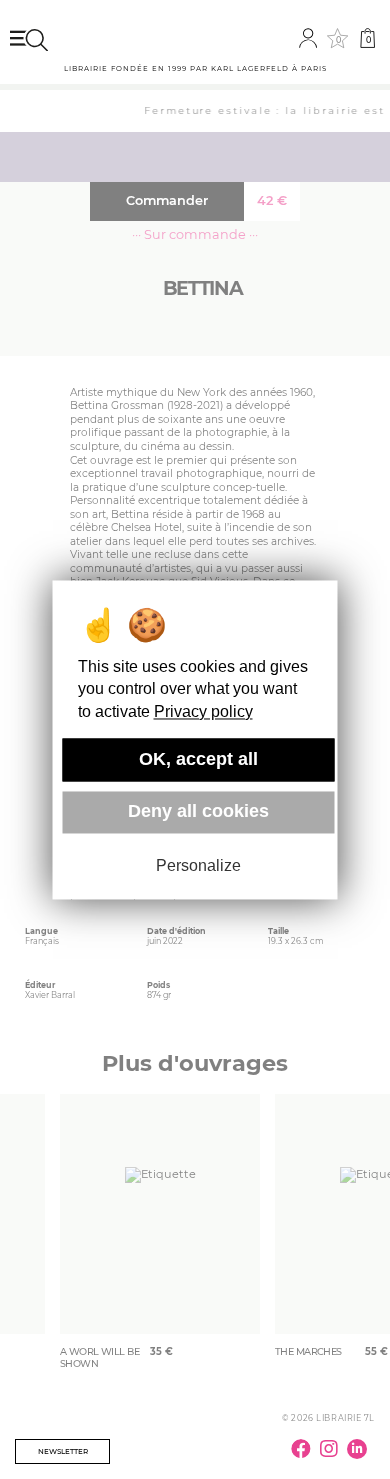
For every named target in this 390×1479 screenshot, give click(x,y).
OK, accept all (198, 759)
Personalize (198, 866)
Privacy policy (203, 711)
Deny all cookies (198, 812)
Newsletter (63, 1451)
